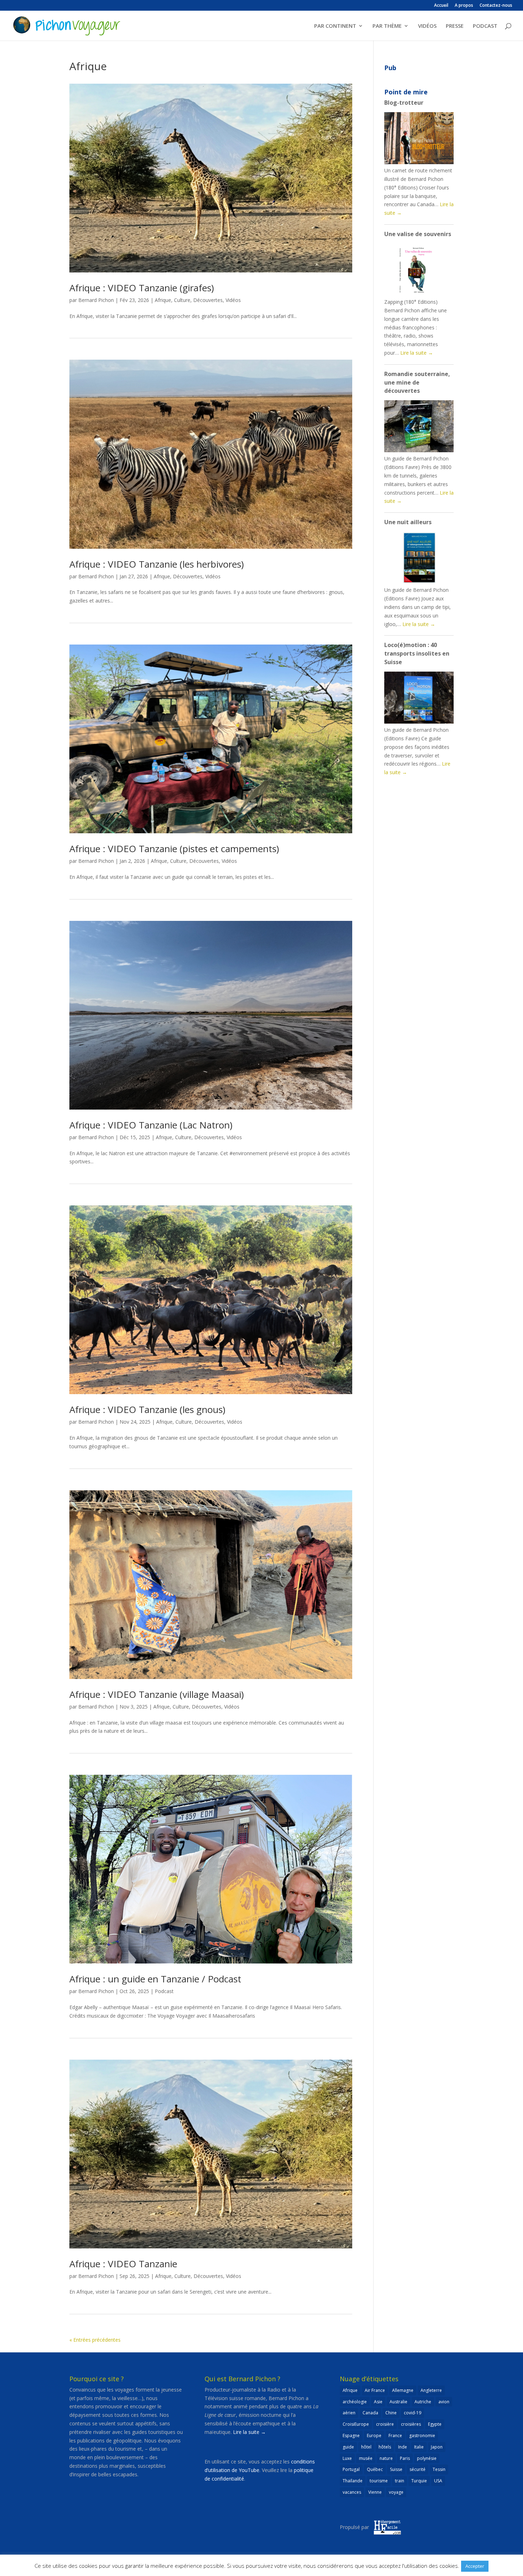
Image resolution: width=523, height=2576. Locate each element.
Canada (370, 2413)
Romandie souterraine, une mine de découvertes (417, 382)
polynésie (427, 2458)
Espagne (351, 2436)
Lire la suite (417, 353)
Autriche (423, 2402)
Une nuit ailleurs (408, 522)
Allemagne (403, 2390)
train (400, 2481)
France (395, 2436)
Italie (419, 2447)
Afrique (163, 300)
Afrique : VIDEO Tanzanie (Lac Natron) (151, 1125)
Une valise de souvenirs (418, 234)
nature (386, 2458)
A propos (464, 6)
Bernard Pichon (96, 300)
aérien (349, 2413)
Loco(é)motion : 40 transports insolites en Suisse (417, 653)
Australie (398, 2402)
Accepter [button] (475, 2566)
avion (444, 2402)
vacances (352, 2492)
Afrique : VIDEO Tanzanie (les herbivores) (157, 564)
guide (348, 2447)
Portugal (351, 2469)
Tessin (439, 2469)
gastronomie (422, 2436)
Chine (391, 2413)
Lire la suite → (249, 2432)
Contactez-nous (496, 6)
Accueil (441, 6)
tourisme (379, 2481)
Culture (182, 300)
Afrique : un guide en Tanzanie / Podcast (155, 1979)
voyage (396, 2492)
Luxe (347, 2458)
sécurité (418, 2469)
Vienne (375, 2492)
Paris (405, 2458)
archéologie (355, 2402)
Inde (403, 2447)
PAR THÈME (387, 26)
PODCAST (485, 26)
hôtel (366, 2447)
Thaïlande (353, 2481)
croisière (385, 2424)
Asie (378, 2402)
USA (438, 2481)
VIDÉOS (427, 26)
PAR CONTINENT (335, 26)
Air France (375, 2390)
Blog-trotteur (404, 103)
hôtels (385, 2447)
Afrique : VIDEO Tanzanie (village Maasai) (157, 1694)
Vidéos (233, 300)
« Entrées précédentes (95, 2340)
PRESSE (455, 26)
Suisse (396, 2469)
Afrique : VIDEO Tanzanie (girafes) (142, 288)
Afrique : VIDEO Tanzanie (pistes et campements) (174, 849)
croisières (411, 2424)
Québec (375, 2469)
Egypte (435, 2424)
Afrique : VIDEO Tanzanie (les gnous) (147, 1409)
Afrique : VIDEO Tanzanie (123, 2264)
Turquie (419, 2481)
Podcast (164, 1991)
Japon (437, 2447)
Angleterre (431, 2390)
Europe (374, 2436)
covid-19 (413, 2413)
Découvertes (208, 300)
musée (366, 2458)
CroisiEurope (356, 2424)
